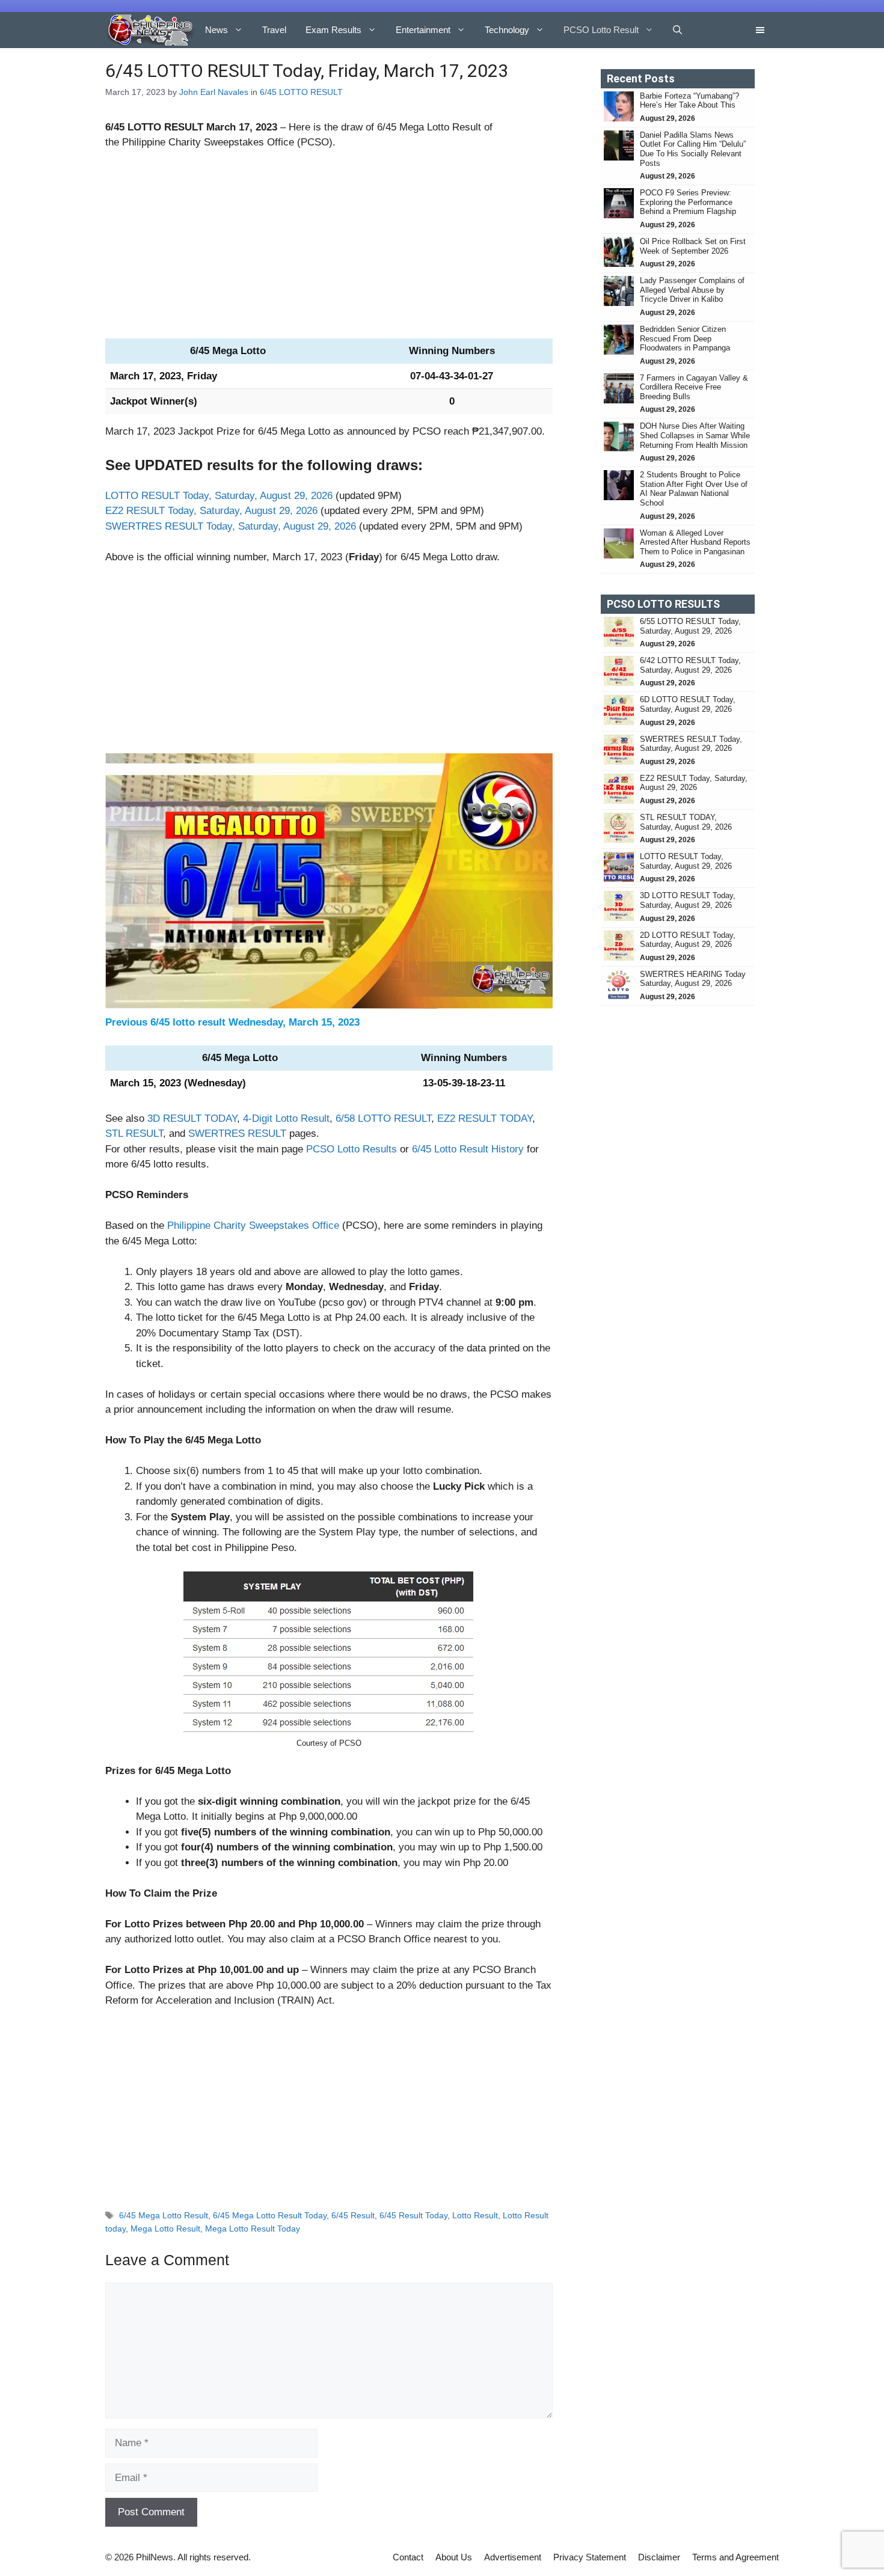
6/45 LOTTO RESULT (301, 92)
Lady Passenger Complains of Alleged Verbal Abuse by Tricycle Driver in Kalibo (692, 290)
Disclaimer (659, 2557)
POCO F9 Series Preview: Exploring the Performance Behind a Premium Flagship (688, 202)
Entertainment (423, 30)
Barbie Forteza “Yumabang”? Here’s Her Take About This (689, 101)
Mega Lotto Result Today (253, 2229)
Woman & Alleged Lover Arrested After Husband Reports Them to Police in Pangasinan (695, 542)
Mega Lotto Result (165, 2229)
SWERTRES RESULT (237, 1134)
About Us (454, 2557)
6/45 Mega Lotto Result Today (270, 2215)
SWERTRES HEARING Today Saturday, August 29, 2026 (693, 979)
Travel (274, 30)
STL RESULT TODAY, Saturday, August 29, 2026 (686, 822)
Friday (202, 376)
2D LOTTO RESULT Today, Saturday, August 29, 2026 (688, 940)
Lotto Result (475, 2215)
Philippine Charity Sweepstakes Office (253, 1225)
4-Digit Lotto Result (286, 1118)
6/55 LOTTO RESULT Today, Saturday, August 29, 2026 (690, 626)
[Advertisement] (329, 249)
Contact (408, 2557)
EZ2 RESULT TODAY (485, 1118)
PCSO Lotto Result (601, 30)
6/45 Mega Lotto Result (164, 2215)
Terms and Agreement (735, 2557)
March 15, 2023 (324, 1022)
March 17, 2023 (242, 127)
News (216, 30)
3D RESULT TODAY (192, 1118)
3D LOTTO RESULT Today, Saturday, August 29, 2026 (688, 900)
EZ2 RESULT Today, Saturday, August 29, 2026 (211, 511)
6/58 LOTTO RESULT (383, 1118)
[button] (677, 30)
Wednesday (256, 1022)
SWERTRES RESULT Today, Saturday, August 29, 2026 (231, 526)
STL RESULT (134, 1134)
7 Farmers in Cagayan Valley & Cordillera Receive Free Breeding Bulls (694, 387)
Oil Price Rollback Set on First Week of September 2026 (693, 246)
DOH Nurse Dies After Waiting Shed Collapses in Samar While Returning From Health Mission (695, 435)
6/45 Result (353, 2215)
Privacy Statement (590, 2557)
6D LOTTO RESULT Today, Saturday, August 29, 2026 (688, 704)
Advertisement (513, 2557)
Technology (507, 30)
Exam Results (333, 30)
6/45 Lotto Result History (468, 1149)
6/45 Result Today (413, 2215)
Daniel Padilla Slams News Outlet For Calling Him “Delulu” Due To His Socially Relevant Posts (693, 149)
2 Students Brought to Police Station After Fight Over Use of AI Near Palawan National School (694, 489)
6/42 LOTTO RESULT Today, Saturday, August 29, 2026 (690, 665)
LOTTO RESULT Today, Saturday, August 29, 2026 (219, 496)
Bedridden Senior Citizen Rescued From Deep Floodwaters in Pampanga (686, 338)
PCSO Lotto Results (351, 1149)
